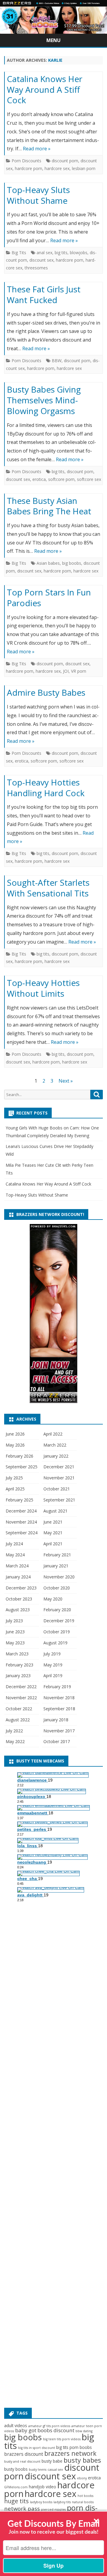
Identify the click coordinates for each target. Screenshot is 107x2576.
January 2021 (56, 1566)
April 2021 (53, 1544)
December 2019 (59, 1621)
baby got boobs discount (45, 2430)
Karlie (55, 60)
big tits (61, 253)
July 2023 (14, 1621)
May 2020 (53, 1599)
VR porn (79, 671)
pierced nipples (53, 2509)
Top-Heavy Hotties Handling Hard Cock (46, 788)
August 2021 (55, 1511)
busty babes (82, 2460)
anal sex (44, 253)
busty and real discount (22, 2461)
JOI (66, 671)
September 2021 (59, 1500)
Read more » (37, 149)
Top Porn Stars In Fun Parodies (49, 598)
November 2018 (59, 1698)
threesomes (36, 268)
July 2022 (14, 1731)
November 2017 (59, 1731)
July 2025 (14, 1478)
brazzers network (70, 2453)
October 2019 (57, 1632)
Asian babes (48, 563)
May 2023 (15, 1643)
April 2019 (53, 1676)
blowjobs (79, 253)
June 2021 (53, 1522)
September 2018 (59, 1709)
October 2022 (19, 1709)
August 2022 (18, 1720)
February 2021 (57, 1555)
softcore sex (89, 479)
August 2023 (18, 1610)
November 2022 (21, 1698)
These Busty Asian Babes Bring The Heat (49, 506)
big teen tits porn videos (62, 2439)
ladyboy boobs (41, 2502)
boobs (86, 2447)
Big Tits (19, 253)
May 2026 (15, 1445)
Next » (66, 1081)
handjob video (43, 2487)
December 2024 (21, 1511)
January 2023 (18, 1676)
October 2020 (57, 1588)
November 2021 (59, 1478)
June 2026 (15, 1434)
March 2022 (55, 1445)
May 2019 (53, 1665)
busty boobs (16, 2469)
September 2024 (22, 1533)
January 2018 (56, 1720)
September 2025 (22, 1467)
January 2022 (56, 1456)
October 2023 (19, 1599)
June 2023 (15, 1632)
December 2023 (21, 1588)
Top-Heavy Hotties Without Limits (43, 988)
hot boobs (85, 2496)
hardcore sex (57, 168)
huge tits (16, 2501)
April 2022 (53, 1434)
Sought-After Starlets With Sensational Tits (48, 888)
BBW (57, 361)
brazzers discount (24, 2454)
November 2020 (59, 1577)
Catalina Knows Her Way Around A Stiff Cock (45, 89)
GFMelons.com (16, 2487)
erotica (39, 479)
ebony (82, 2478)
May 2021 (53, 1533)
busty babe (52, 2461)
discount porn (65, 161)
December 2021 (59, 1467)
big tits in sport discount (37, 2448)
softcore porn (61, 479)
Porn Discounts (26, 161)
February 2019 (57, 1687)
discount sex (41, 260)
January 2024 (18, 1577)
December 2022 (21, 1687)
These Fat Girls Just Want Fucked (44, 294)
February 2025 (19, 1500)
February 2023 (19, 1665)
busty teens (38, 2469)
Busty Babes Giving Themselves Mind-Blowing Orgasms (44, 400)
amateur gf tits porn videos (49, 2426)
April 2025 (15, 1489)
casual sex (55, 2469)
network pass (22, 2508)
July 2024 (14, 1544)
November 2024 (21, 1522)
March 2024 (17, 1566)
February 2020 (57, 1610)
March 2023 (17, 1654)
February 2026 (19, 1456)
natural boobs (83, 2502)
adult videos (16, 2425)
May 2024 (15, 1555)
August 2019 (55, 1643)
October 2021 (57, 1489)
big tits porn (67, 2447)
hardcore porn (29, 168)
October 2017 (57, 1741)
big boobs (72, 563)
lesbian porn (84, 168)
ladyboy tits (62, 2502)
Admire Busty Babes (46, 692)
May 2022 (15, 1741)
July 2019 (52, 1654)
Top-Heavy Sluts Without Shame (38, 195)
